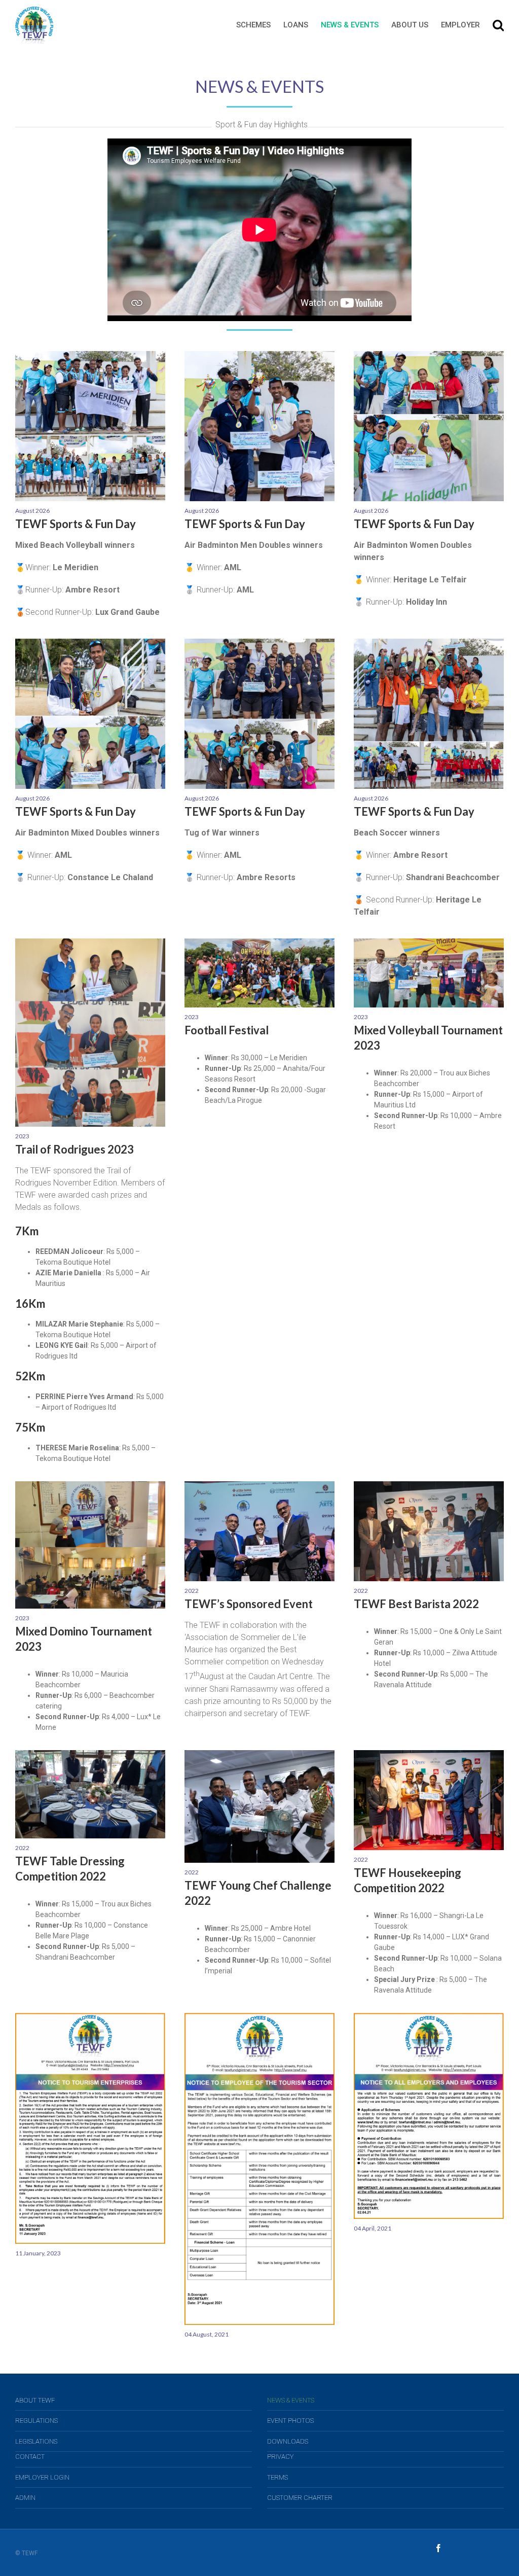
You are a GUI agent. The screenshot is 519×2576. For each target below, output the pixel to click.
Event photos (290, 2421)
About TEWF (35, 2400)
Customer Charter (300, 2498)
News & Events (291, 2400)
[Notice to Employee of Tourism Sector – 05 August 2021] (259, 2018)
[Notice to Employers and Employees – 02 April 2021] (429, 2018)
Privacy (280, 2457)
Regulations (36, 2421)
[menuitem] (260, 25)
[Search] (498, 25)
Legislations (36, 2441)
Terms (277, 2477)
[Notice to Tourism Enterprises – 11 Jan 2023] (90, 2018)
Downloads (288, 2441)
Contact (30, 2457)
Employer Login (42, 2477)
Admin (25, 2498)
